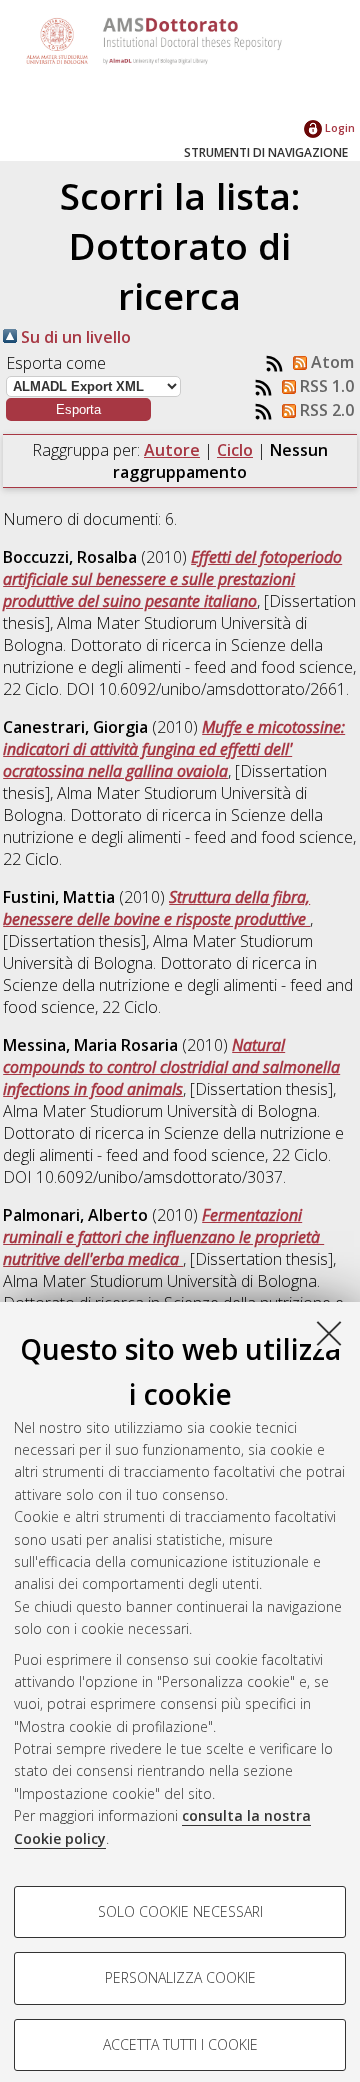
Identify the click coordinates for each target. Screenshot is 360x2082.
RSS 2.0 (325, 410)
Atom (330, 362)
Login (338, 127)
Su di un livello (74, 337)
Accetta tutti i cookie (180, 2044)
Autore (172, 450)
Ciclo (235, 450)
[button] (78, 409)
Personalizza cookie (180, 1977)
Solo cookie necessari (180, 1911)
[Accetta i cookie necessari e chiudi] (329, 1333)
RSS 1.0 (325, 386)
